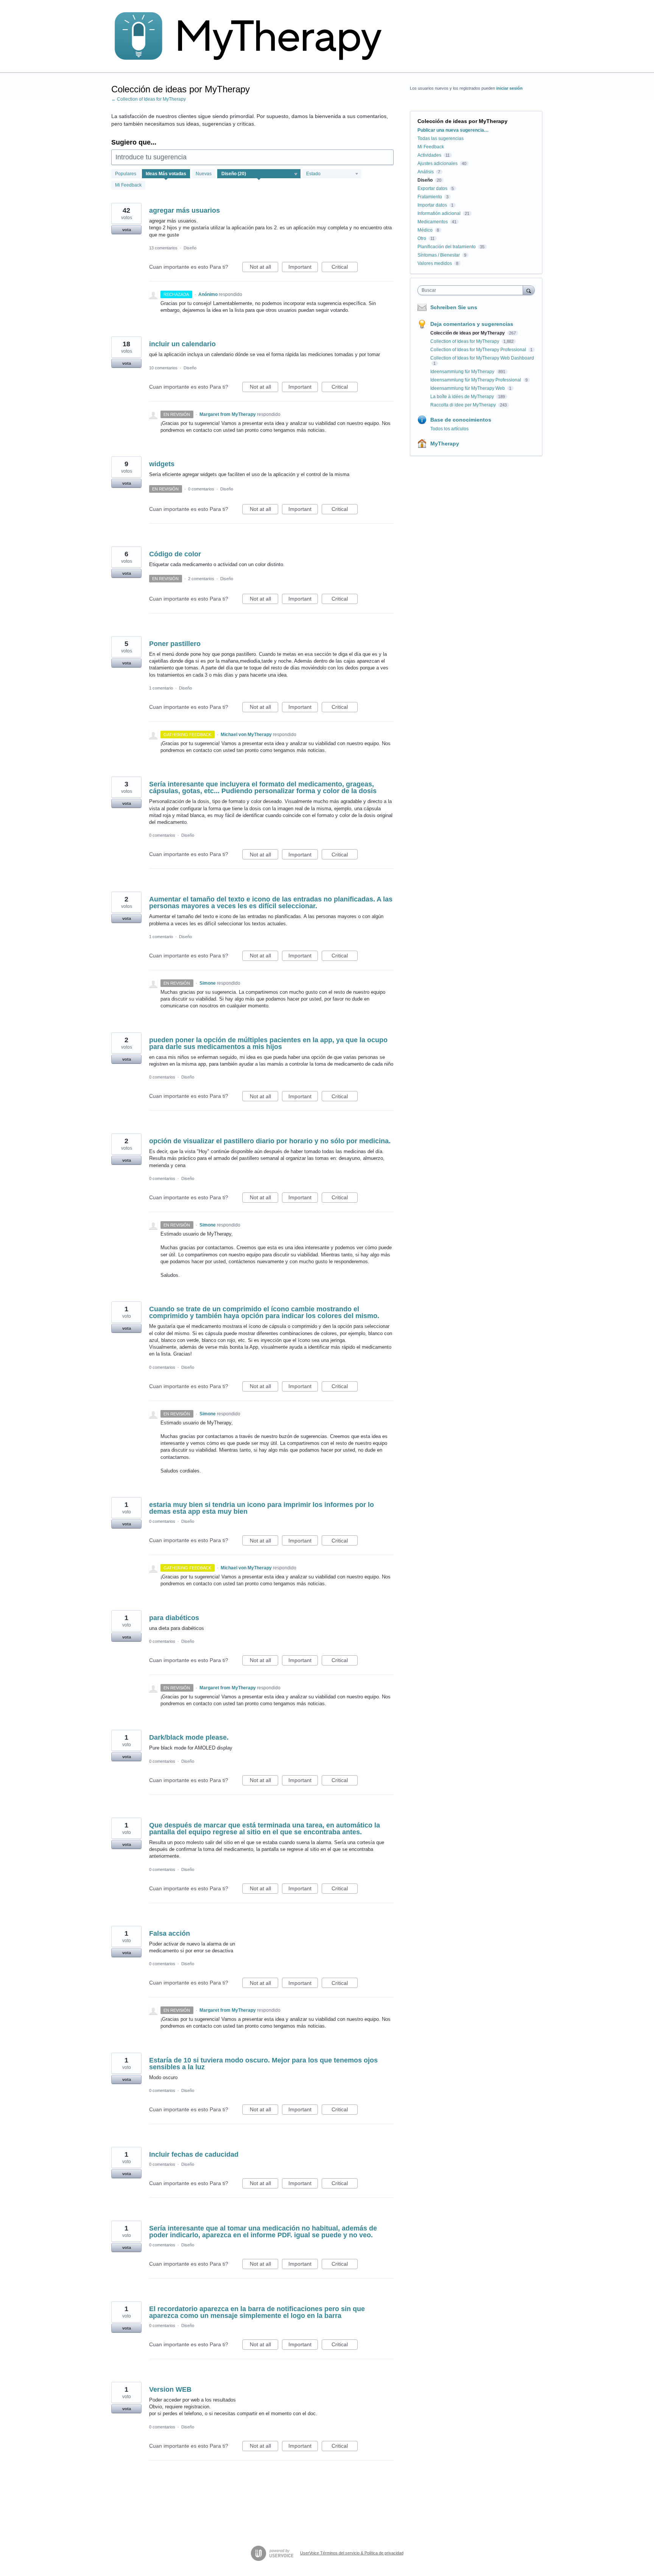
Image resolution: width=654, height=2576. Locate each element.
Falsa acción (170, 1933)
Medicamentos (433, 222)
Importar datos (432, 205)
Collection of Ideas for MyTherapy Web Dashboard (482, 358)
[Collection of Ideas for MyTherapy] (253, 36)
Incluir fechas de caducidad (194, 2154)
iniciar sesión (509, 88)
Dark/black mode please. (189, 1737)
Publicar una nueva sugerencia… (453, 130)
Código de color (175, 554)
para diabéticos (174, 1618)
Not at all (264, 268)
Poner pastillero (175, 644)
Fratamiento (430, 197)
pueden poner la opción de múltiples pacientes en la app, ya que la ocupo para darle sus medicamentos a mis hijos (268, 1043)
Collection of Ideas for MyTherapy (465, 341)
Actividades (429, 155)
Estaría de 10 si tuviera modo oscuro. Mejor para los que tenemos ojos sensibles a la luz (263, 2064)
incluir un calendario (182, 344)
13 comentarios (163, 248)
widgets (162, 464)
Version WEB (170, 2389)
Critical (345, 268)
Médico (425, 230)
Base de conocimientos (461, 420)
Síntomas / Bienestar (439, 255)
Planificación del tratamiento (447, 247)
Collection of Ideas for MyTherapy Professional (479, 350)
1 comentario (161, 688)
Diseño (190, 248)
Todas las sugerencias (441, 139)
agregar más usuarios (185, 210)
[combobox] (472, 290)
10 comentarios (163, 368)
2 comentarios (201, 579)
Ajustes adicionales (438, 163)
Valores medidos (435, 263)
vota (127, 230)
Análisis (426, 172)
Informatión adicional (439, 213)
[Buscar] (529, 290)
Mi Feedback (128, 185)
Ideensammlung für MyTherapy (463, 372)
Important (303, 268)
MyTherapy (445, 444)
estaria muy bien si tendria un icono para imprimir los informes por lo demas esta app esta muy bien (262, 1508)
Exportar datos (432, 188)
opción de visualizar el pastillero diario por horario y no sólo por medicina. (270, 1141)
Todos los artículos (449, 429)
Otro (422, 238)
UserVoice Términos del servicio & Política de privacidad (352, 2553)
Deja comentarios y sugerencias (472, 324)
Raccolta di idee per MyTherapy (464, 405)
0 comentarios (201, 489)
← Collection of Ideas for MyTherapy (149, 99)
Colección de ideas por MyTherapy (468, 333)
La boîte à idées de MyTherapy (463, 397)
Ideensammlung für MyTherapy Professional (476, 380)
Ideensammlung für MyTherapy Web (468, 388)
